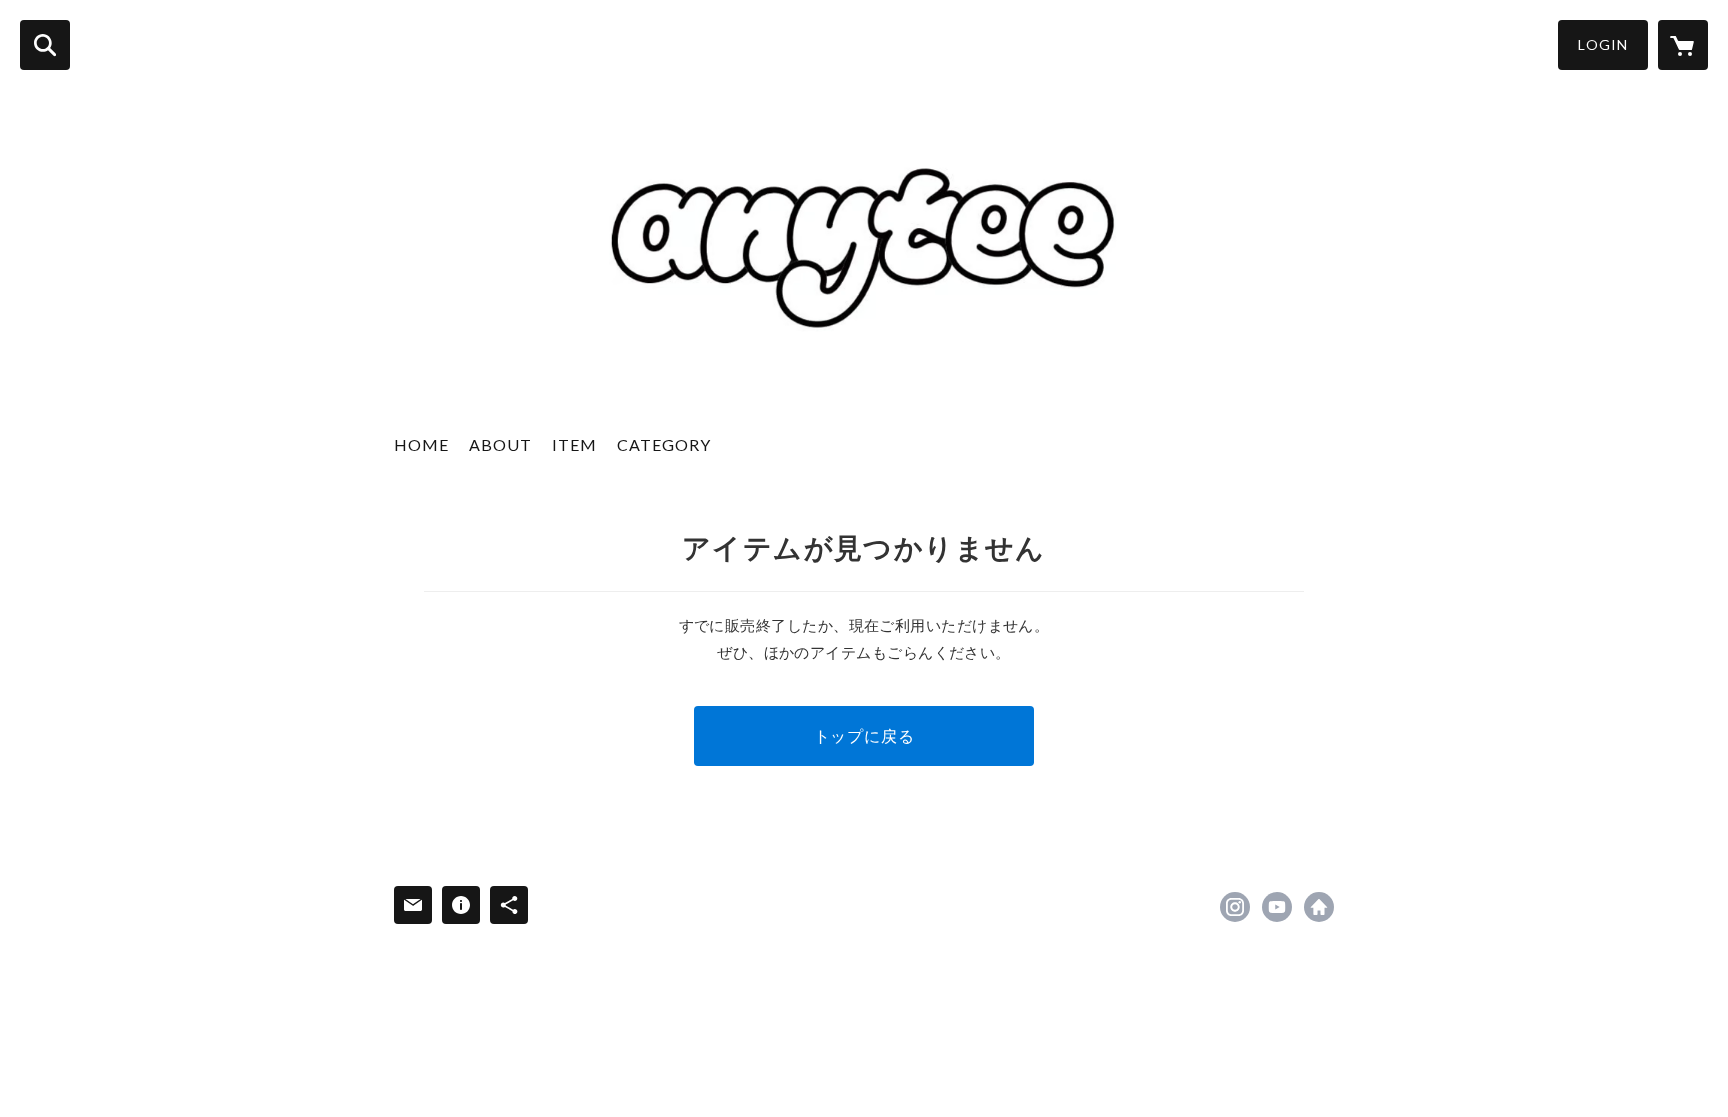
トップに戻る (864, 735)
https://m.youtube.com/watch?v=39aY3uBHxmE (1277, 907)
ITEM (574, 444)
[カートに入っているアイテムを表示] (1683, 45)
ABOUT (500, 444)
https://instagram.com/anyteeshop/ (1235, 907)
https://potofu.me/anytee (1319, 907)
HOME (421, 444)
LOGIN (1603, 44)
